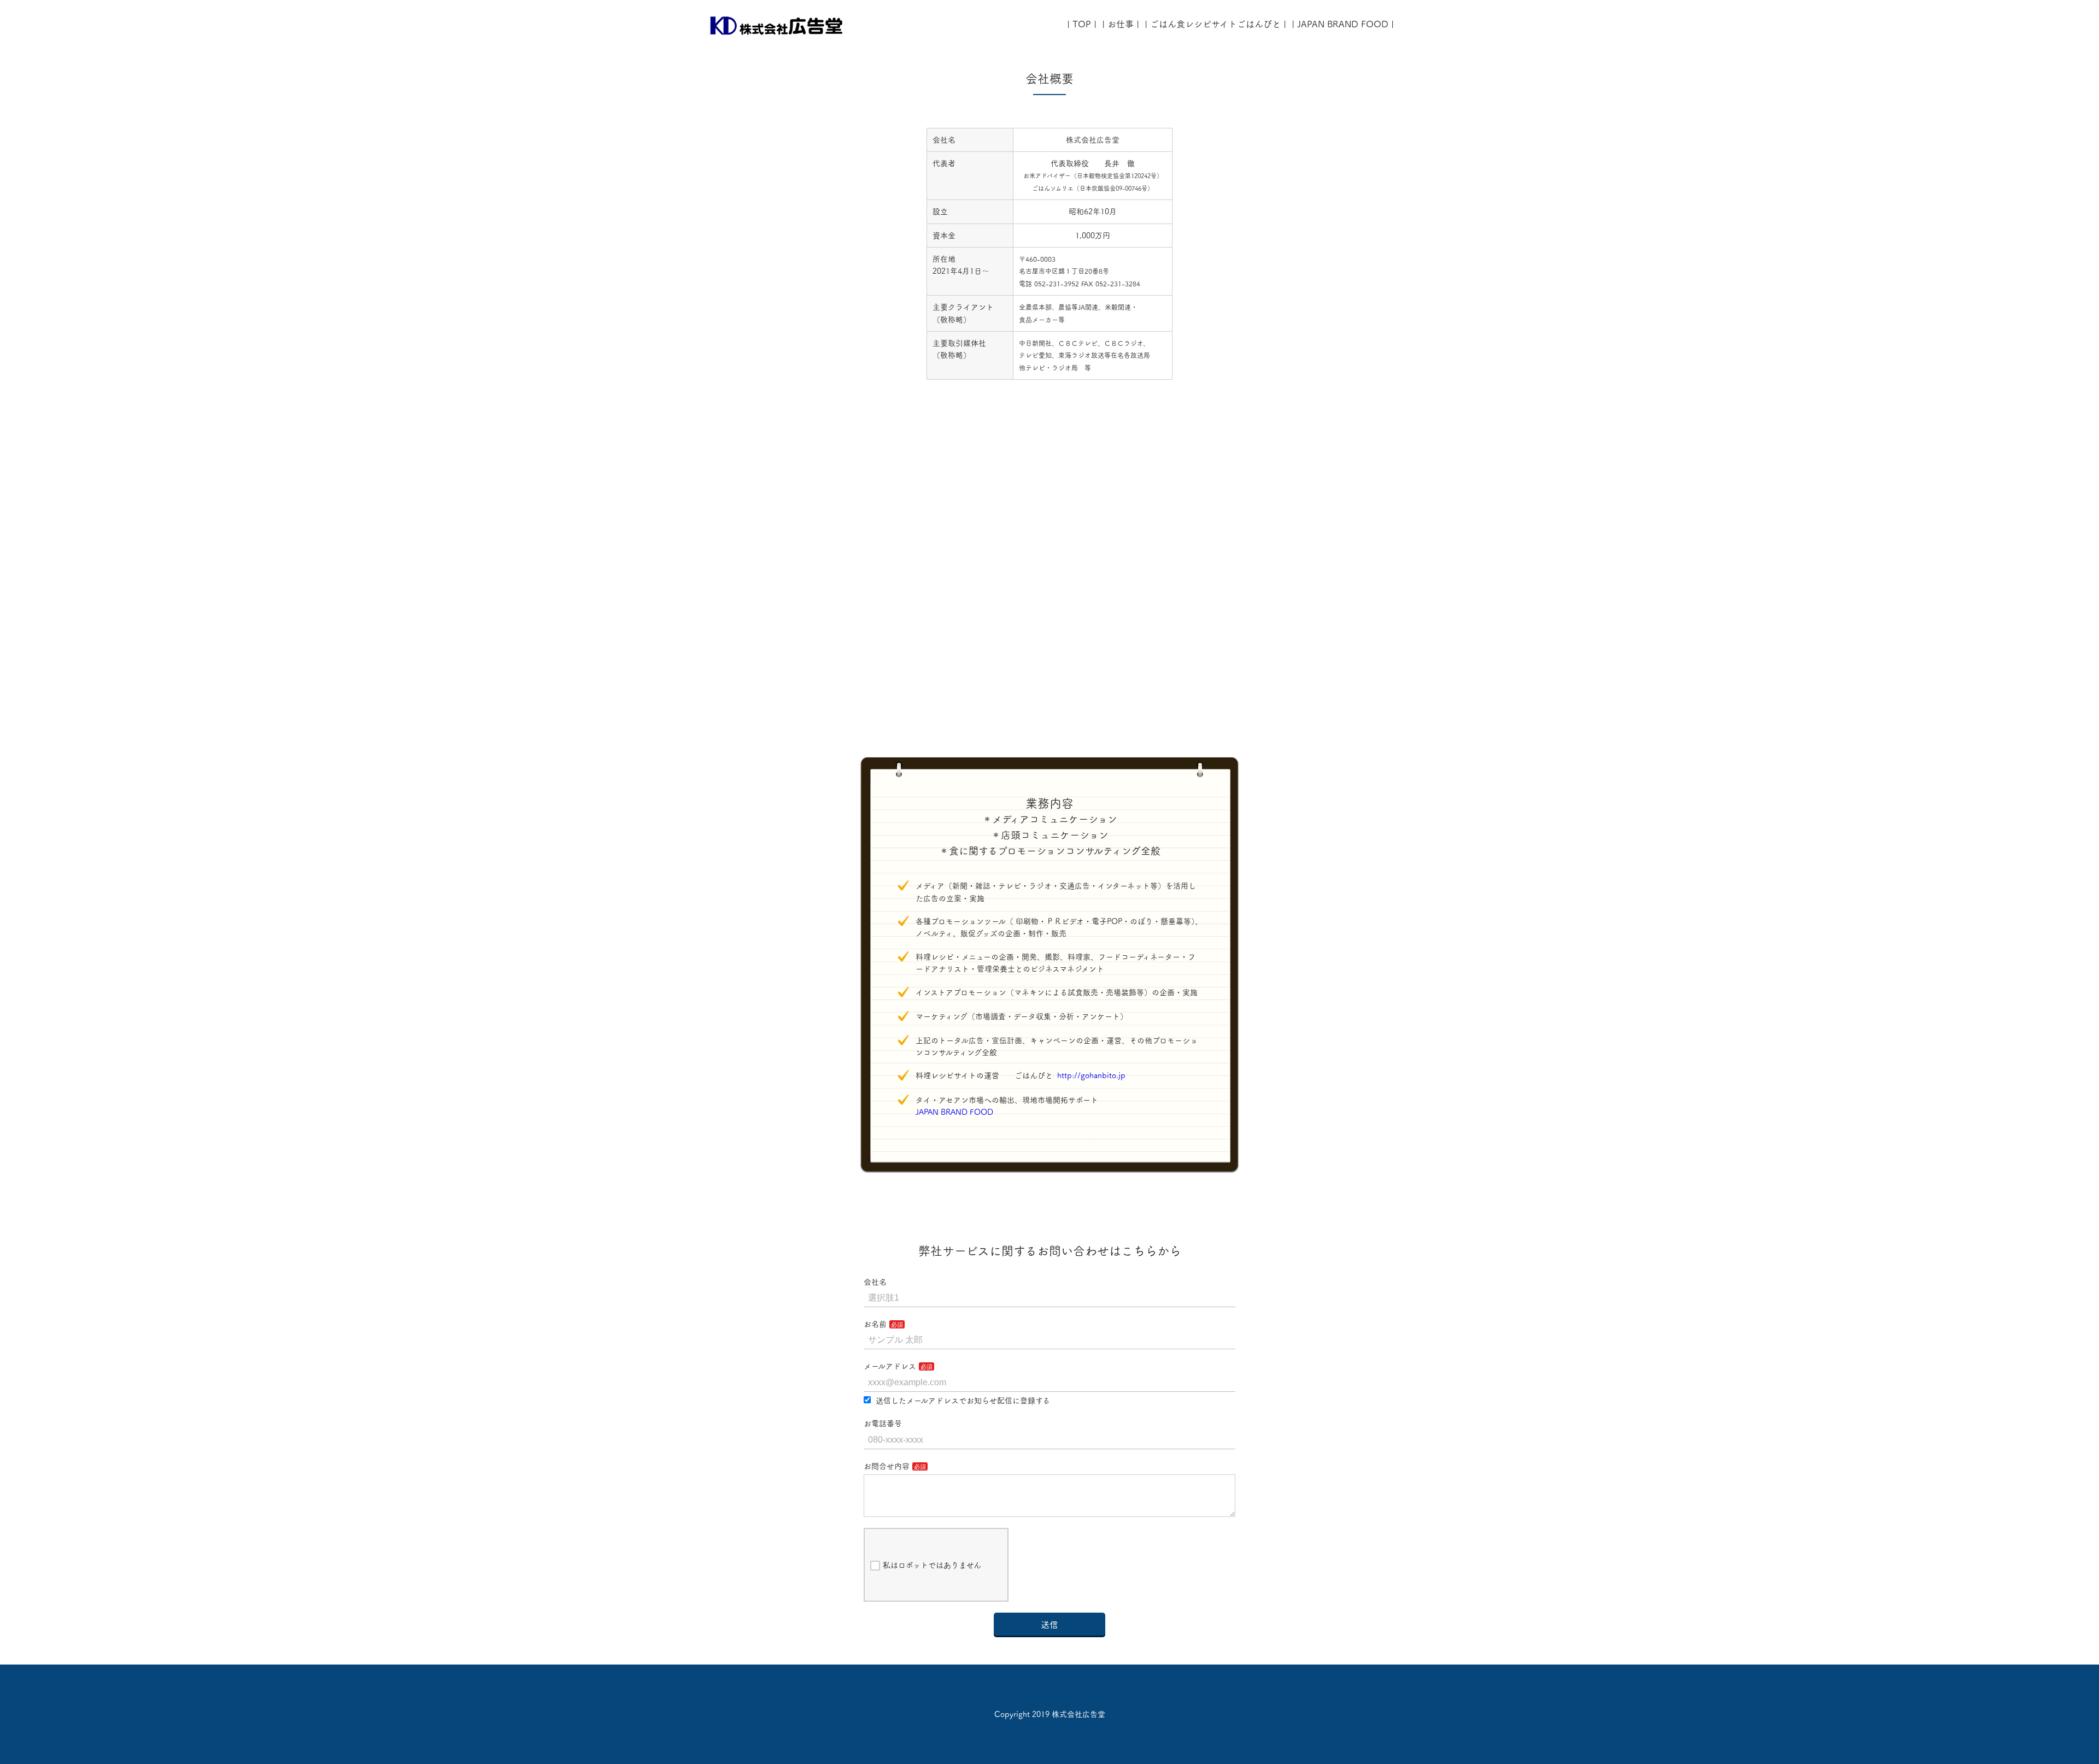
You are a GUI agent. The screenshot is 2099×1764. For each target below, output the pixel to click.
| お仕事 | (1121, 24)
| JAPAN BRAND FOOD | (1343, 24)
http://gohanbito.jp (1091, 1075)
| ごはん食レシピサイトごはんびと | (1215, 24)
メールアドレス (890, 1366)
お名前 (875, 1324)
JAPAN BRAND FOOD (958, 1112)
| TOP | (1082, 24)
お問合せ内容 (887, 1466)
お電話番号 (883, 1424)
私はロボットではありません (932, 1565)
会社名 (875, 1282)
